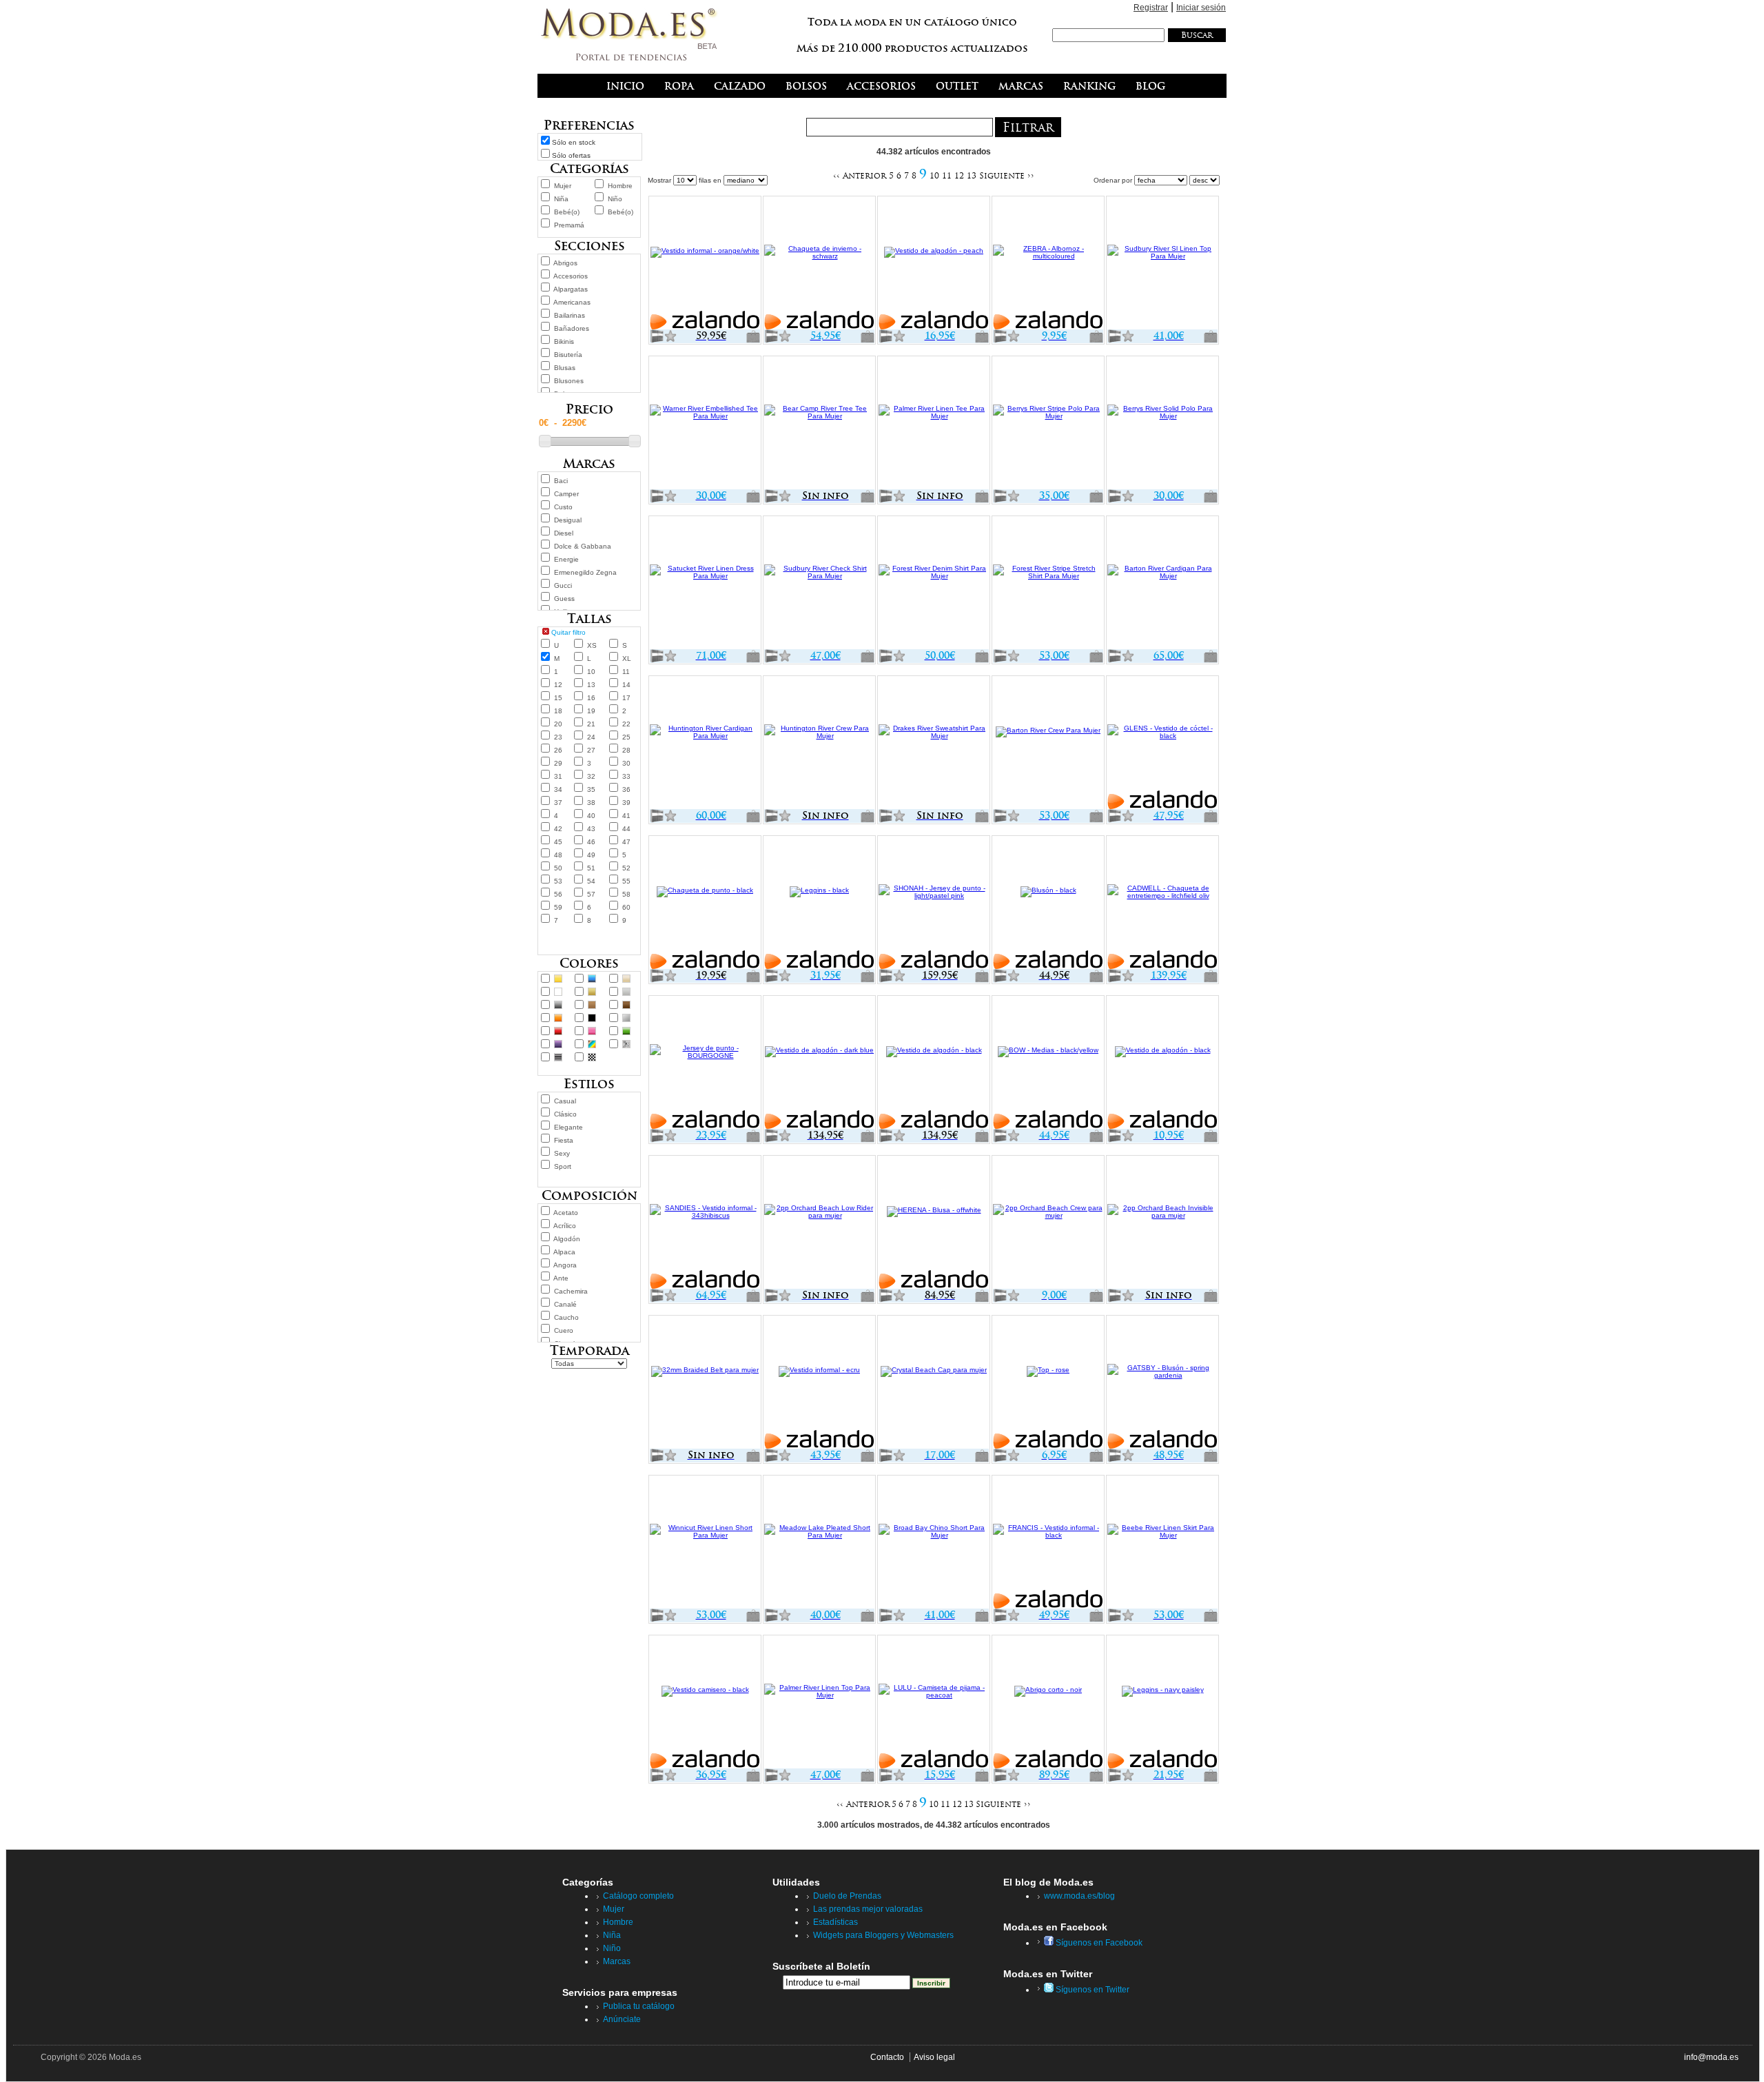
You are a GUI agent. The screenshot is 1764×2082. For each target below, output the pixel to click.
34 (558, 789)
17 (626, 698)
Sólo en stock (574, 142)
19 (591, 711)
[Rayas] (558, 1057)
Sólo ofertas (571, 155)
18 (558, 711)
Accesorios (571, 276)
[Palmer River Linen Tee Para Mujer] (934, 424)
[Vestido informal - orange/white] (705, 264)
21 (591, 724)
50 (558, 868)
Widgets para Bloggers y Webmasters (883, 1935)
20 (558, 724)
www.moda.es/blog (1079, 1896)
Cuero (564, 1330)
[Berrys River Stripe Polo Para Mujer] (1048, 424)
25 (626, 737)
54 (591, 881)
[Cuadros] (592, 1057)
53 (558, 881)
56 (558, 894)
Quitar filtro (568, 632)
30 (626, 763)
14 (626, 685)
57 (591, 894)
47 (626, 842)
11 (626, 672)
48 (558, 855)
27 (591, 750)
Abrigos (565, 263)
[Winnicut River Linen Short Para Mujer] (705, 1543)
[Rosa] (592, 1031)
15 (558, 698)
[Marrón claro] (592, 1005)
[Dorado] (592, 992)
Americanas (572, 302)
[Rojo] (558, 1031)
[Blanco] (558, 992)
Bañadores (572, 328)
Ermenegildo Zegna (585, 572)
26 (558, 750)
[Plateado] (626, 1018)
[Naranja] (558, 1018)
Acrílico (565, 1226)
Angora (565, 1265)
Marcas (617, 1961)
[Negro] (592, 1018)
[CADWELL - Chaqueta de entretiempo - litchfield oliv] (1162, 904)
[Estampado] (626, 1044)
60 (626, 907)
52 (626, 868)
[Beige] (626, 979)
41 (626, 816)
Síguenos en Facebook (1098, 1943)
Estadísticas (835, 1922)
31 (558, 776)
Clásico (565, 1114)
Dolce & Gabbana (583, 546)
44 (626, 829)
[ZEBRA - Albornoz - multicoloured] (1048, 264)
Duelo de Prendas (847, 1896)
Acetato (566, 1213)
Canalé (565, 1304)
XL (627, 659)
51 (591, 868)
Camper (566, 494)
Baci (561, 481)
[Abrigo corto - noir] (1048, 1703)
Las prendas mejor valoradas (868, 1909)
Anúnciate (622, 2019)
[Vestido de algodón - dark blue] (819, 1063)
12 (558, 685)
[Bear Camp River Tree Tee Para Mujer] (819, 424)
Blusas (565, 368)
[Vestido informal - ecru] (819, 1383)
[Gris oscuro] (558, 1005)
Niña (561, 199)
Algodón (567, 1239)
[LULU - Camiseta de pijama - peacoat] (934, 1703)
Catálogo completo (638, 1896)
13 (591, 685)
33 (626, 776)
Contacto (887, 2057)
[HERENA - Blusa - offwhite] (934, 1223)
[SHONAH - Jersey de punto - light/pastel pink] (934, 904)
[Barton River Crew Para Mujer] (1048, 744)
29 (558, 763)
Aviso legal (934, 2057)
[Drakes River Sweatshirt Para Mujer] (934, 744)
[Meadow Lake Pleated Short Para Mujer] (819, 1543)
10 (591, 672)
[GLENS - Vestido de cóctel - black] (1162, 744)
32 (591, 776)
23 (558, 737)
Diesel (564, 533)
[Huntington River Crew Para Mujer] (819, 744)
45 (558, 842)
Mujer (563, 186)
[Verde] (626, 1031)
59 (558, 907)
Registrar (1151, 8)
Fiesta (564, 1140)
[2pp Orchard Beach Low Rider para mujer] (819, 1223)
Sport (563, 1166)
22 (626, 724)
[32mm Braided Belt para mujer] (705, 1383)
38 (591, 803)
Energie (566, 559)
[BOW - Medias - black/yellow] (1048, 1063)
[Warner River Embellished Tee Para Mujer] (705, 424)
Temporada (589, 1350)
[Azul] (592, 979)
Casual (565, 1101)
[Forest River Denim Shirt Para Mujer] (934, 584)
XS (592, 645)
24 (591, 737)
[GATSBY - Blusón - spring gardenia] (1162, 1383)
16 (591, 698)
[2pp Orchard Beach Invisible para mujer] (1162, 1223)
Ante (561, 1278)
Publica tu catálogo (639, 2006)
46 (591, 842)
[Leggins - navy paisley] (1162, 1703)
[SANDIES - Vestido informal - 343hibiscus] (705, 1223)
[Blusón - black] (1048, 904)
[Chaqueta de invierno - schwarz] (819, 264)
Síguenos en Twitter (1091, 1990)
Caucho (566, 1317)
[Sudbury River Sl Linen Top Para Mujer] (1162, 264)
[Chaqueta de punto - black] (705, 904)
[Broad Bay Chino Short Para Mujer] (934, 1543)
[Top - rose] (1048, 1383)
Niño (615, 199)
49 (591, 855)
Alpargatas (571, 289)
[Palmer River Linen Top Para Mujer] (819, 1703)
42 (558, 829)
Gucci (563, 585)
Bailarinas (570, 315)
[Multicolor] (592, 1044)
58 (626, 894)
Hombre (620, 186)
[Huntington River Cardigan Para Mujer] (705, 744)
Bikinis (564, 341)
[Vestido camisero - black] (705, 1703)
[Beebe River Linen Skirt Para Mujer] (1162, 1543)
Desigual (568, 520)
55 (626, 881)
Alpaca (564, 1252)
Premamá (569, 225)
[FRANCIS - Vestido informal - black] (1048, 1543)
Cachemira (571, 1291)
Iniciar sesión (1201, 8)
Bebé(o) (567, 212)
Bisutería (568, 355)
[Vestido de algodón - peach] (934, 264)
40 (591, 816)
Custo (563, 507)
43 (591, 829)
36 (626, 789)
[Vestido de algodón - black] (934, 1063)
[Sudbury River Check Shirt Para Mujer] (819, 584)
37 (558, 803)
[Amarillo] (558, 979)
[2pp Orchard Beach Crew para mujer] (1048, 1223)
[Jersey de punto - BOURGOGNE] (705, 1063)
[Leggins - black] (819, 904)
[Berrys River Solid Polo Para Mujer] (1162, 424)
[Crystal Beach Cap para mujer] (934, 1383)
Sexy (562, 1153)
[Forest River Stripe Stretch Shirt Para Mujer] (1048, 584)
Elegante (568, 1127)
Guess (564, 599)
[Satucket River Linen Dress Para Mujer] (705, 584)
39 (626, 803)
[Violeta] (558, 1044)
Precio (589, 409)
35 (591, 789)
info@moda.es (1711, 2057)
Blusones (569, 381)
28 (626, 750)
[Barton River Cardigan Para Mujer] (1162, 584)
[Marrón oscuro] (626, 1005)
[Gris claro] (626, 992)
